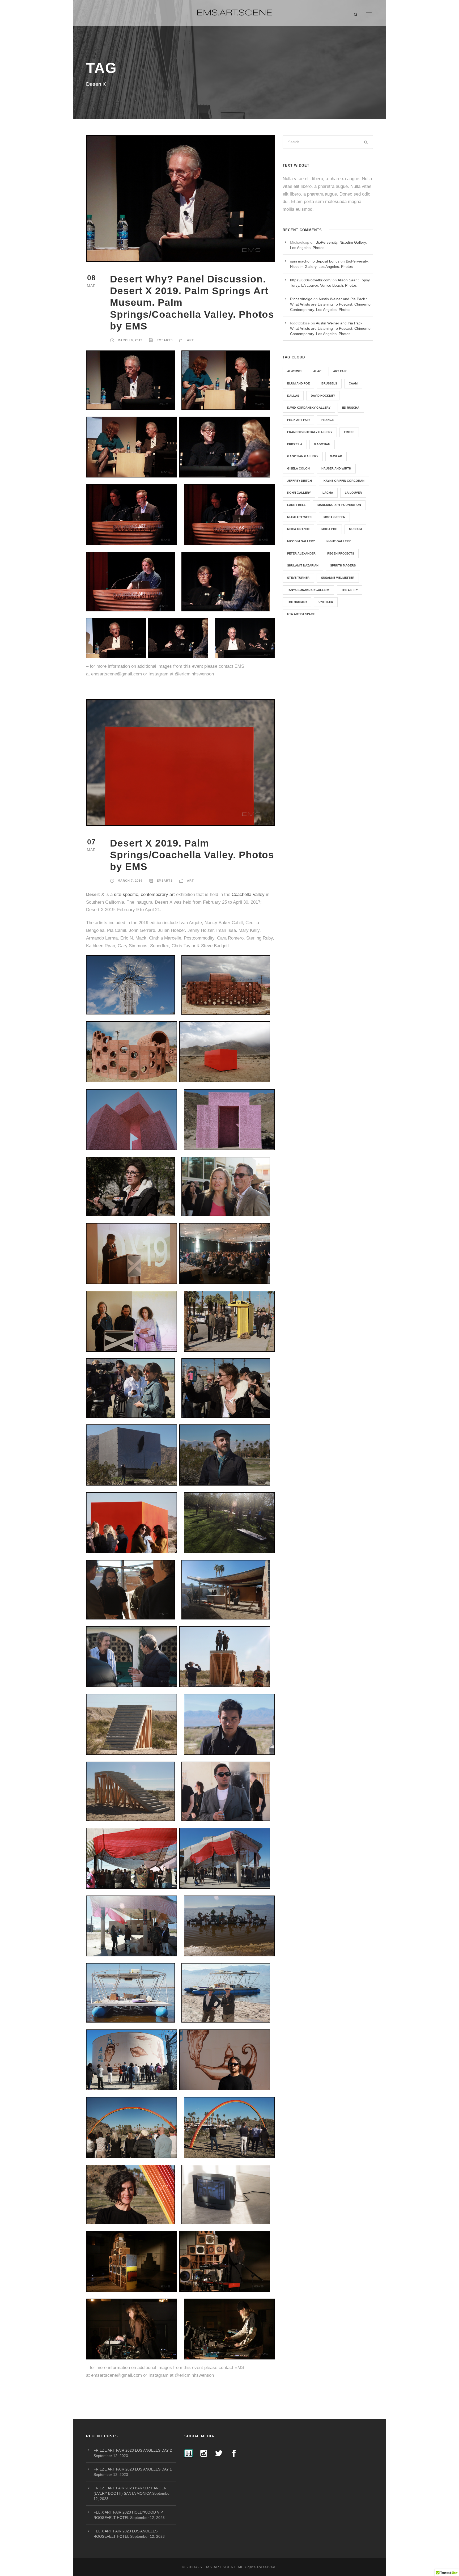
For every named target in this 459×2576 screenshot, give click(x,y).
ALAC (317, 371)
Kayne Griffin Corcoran (344, 481)
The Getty (350, 590)
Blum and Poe (298, 383)
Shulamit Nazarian (303, 565)
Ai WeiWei (294, 371)
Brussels (329, 383)
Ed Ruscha (351, 408)
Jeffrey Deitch (299, 481)
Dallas (293, 396)
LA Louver (353, 493)
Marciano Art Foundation (339, 505)
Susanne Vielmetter (338, 578)
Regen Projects (341, 553)
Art (190, 340)
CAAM (353, 383)
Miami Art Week (299, 517)
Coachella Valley (248, 894)
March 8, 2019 (130, 340)
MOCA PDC (329, 529)
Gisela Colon (298, 468)
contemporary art (158, 894)
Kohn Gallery (299, 493)
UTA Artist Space (301, 614)
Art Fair (340, 371)
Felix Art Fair (298, 420)
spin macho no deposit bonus (315, 261)
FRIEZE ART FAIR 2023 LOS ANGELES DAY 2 (133, 2450)
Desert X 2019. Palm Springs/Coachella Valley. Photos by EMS (192, 855)
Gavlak (336, 456)
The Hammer (297, 602)
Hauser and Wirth (336, 468)
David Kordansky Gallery (309, 408)
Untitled (326, 602)
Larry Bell (296, 505)
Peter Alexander (301, 553)
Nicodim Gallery (301, 541)
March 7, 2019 (130, 881)
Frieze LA (295, 444)
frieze (349, 432)
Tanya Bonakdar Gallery (308, 590)
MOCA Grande (298, 529)
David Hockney (323, 396)
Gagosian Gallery (303, 456)
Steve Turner (298, 578)
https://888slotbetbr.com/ (311, 280)
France (328, 420)
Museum (355, 529)
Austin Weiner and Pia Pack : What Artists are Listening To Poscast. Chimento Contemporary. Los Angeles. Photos (330, 304)
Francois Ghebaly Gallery (310, 432)
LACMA (328, 493)
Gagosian (322, 444)
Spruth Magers (343, 565)
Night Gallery (339, 541)
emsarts (165, 340)
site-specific (126, 894)
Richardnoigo (301, 299)
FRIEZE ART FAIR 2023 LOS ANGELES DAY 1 (133, 2469)
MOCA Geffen (334, 517)
